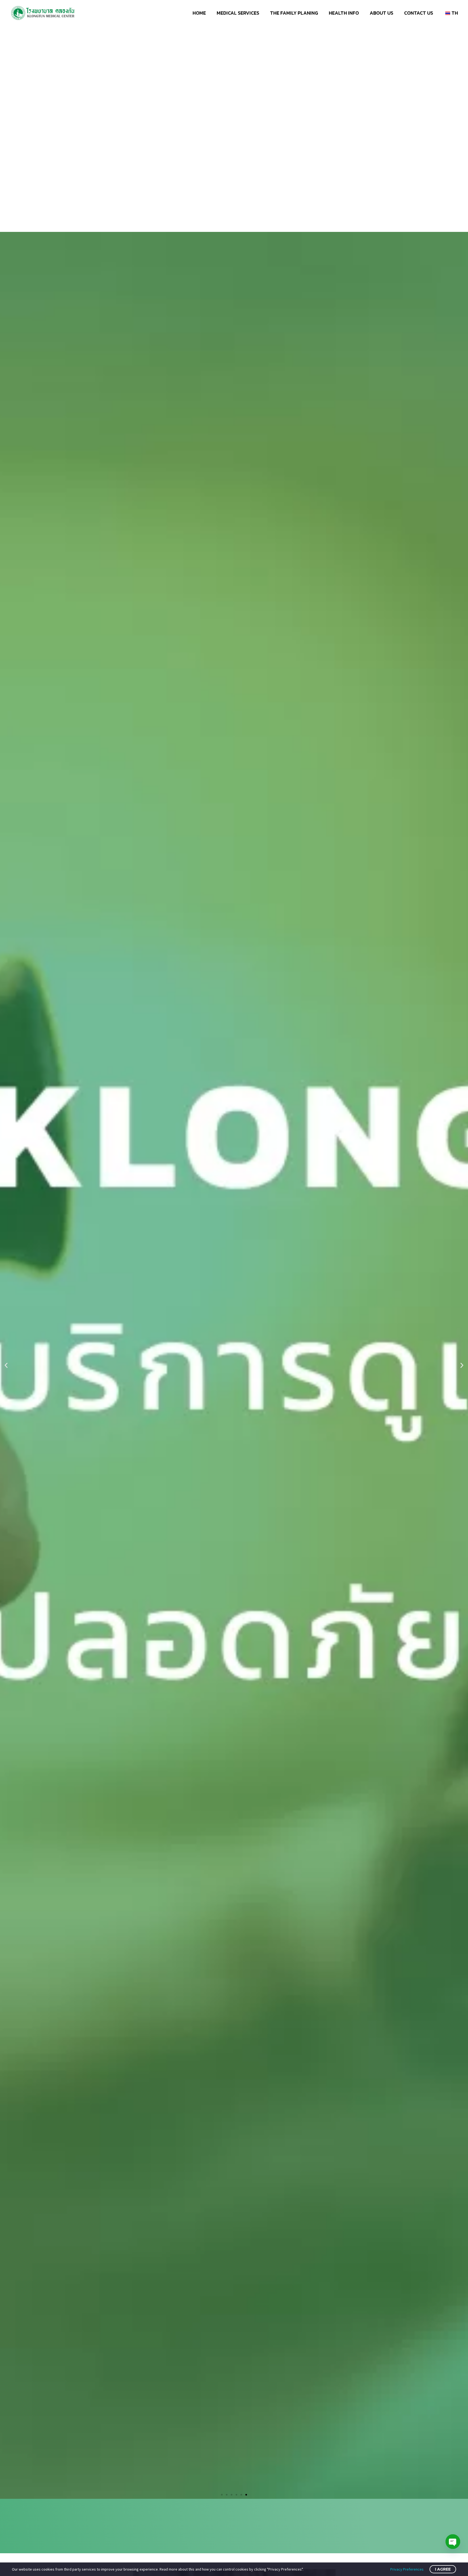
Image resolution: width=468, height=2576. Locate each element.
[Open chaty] (453, 2542)
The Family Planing (294, 13)
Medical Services (238, 13)
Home (199, 13)
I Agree (443, 2569)
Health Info (344, 13)
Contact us (419, 13)
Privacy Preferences (407, 2569)
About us (381, 13)
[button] (222, 2495)
